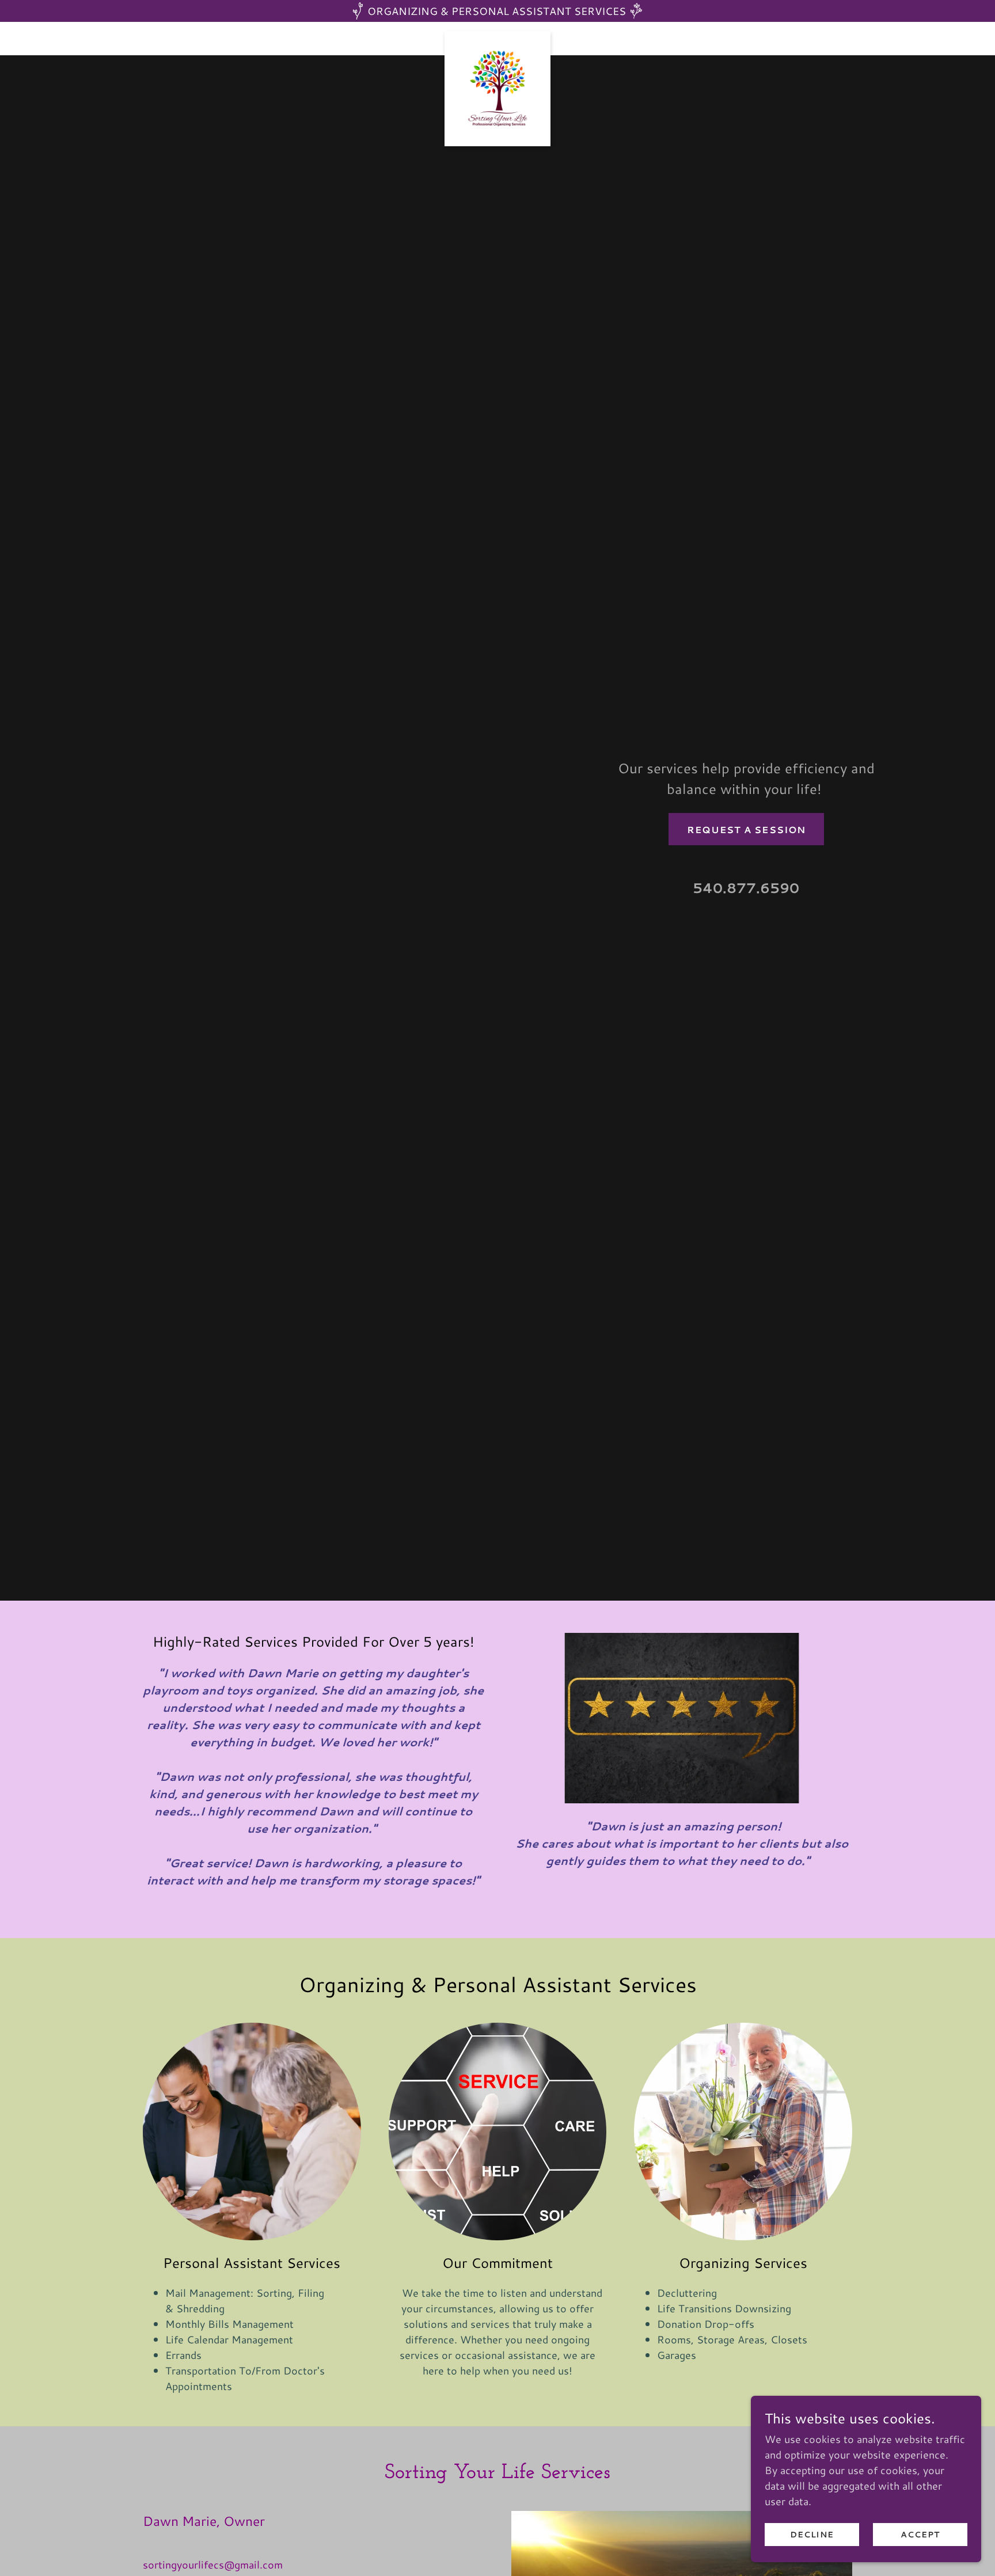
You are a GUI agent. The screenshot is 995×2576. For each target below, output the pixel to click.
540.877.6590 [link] (746, 888)
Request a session (746, 829)
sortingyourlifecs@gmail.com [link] (213, 2564)
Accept (920, 2535)
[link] (498, 36)
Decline (812, 2535)
